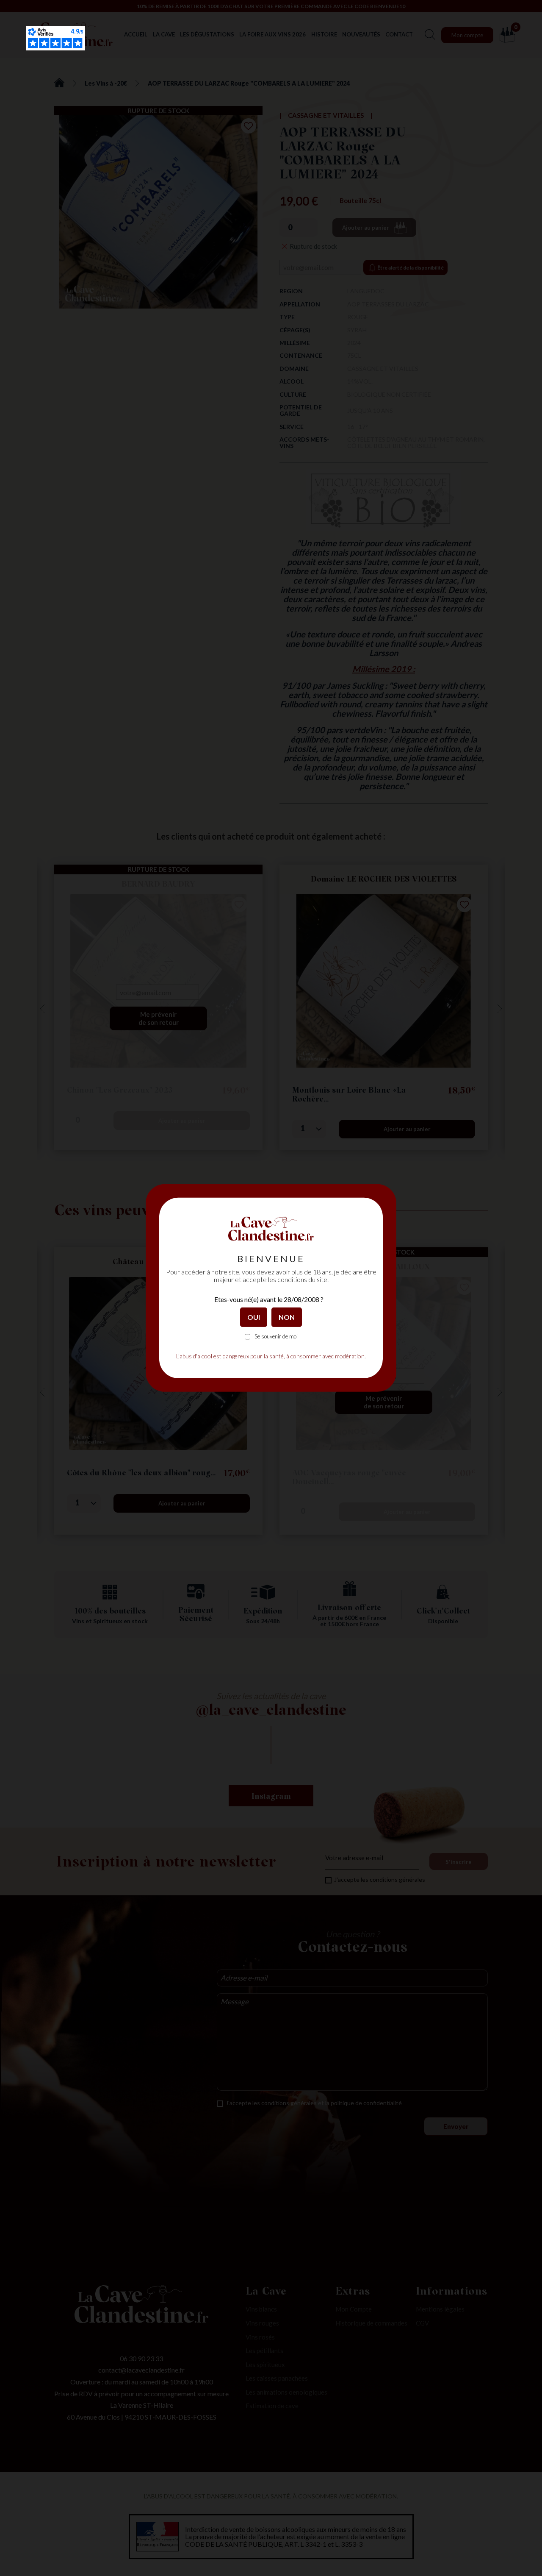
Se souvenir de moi (276, 1337)
